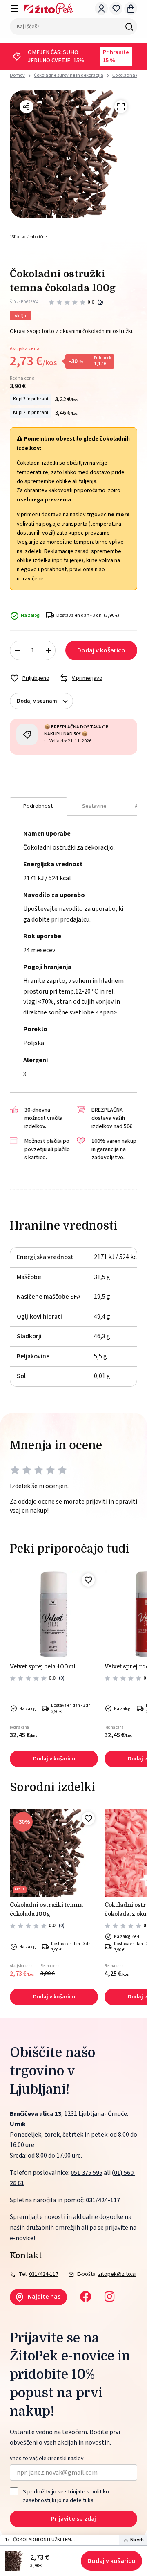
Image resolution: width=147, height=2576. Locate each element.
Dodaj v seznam (37, 701)
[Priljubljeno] (88, 1580)
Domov (17, 76)
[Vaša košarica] (131, 9)
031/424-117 (103, 2200)
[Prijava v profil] (101, 9)
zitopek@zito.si (117, 2274)
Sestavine (94, 806)
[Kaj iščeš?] (129, 27)
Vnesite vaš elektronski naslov (47, 2459)
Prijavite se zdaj (73, 2519)
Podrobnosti (39, 806)
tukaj (89, 2500)
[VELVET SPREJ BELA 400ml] (54, 1614)
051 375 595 (87, 2173)
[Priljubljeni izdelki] (116, 9)
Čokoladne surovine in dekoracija (69, 75)
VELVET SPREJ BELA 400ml (43, 1666)
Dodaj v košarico (111, 2561)
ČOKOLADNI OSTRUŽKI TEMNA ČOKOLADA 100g (46, 1909)
